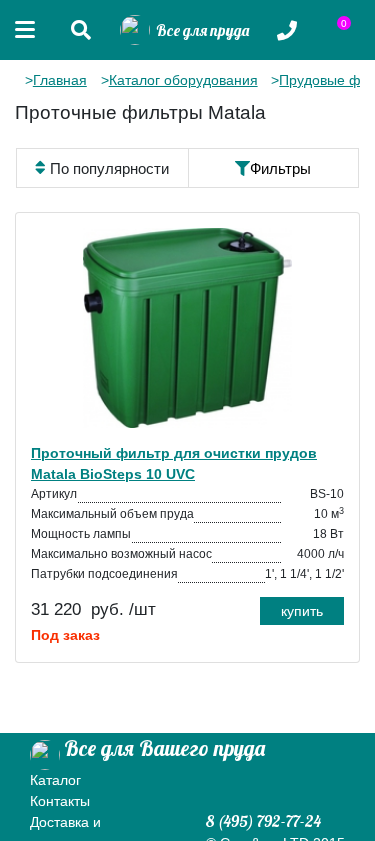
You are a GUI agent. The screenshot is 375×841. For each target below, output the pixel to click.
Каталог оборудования (183, 80)
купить (302, 611)
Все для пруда (199, 30)
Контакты (60, 801)
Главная (60, 80)
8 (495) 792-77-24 (263, 821)
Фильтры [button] (280, 168)
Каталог (55, 780)
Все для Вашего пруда (164, 748)
